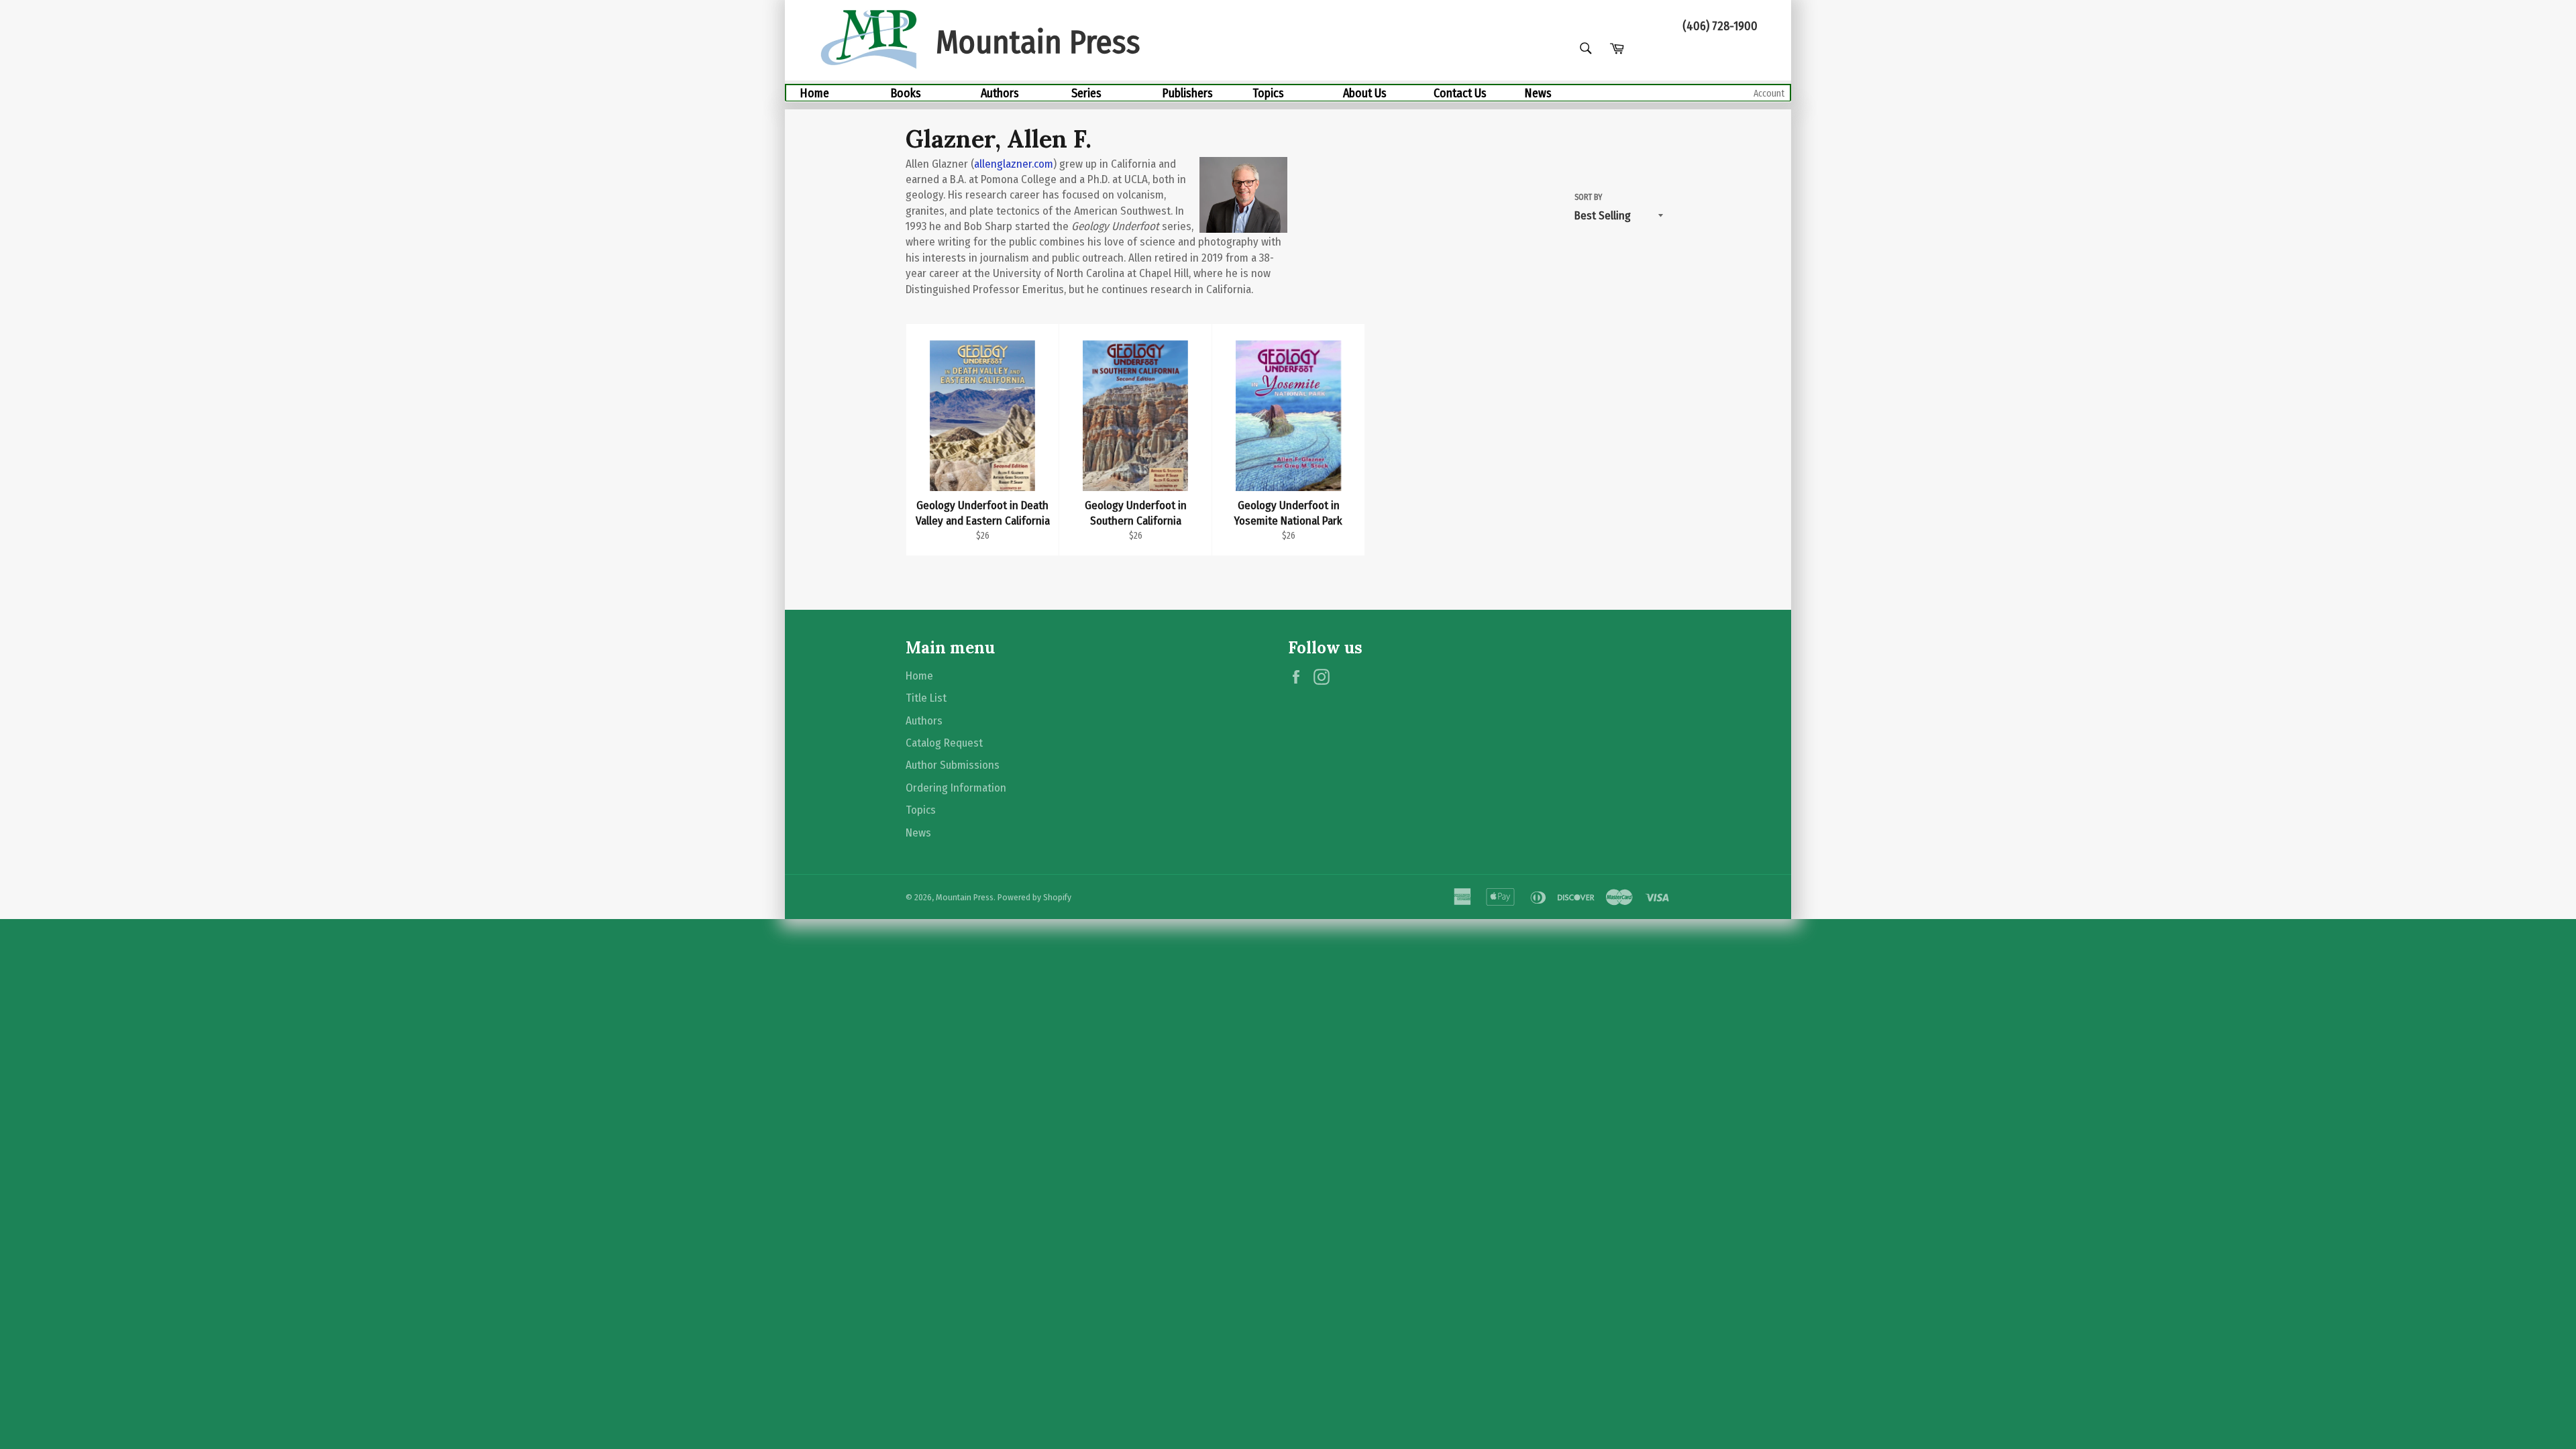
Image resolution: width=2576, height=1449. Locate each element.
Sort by (1588, 197)
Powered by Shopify (1034, 897)
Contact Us (1460, 93)
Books (906, 93)
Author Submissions (953, 765)
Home (814, 93)
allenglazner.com (1014, 164)
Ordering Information (956, 788)
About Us (1365, 93)
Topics (1268, 93)
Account (1769, 94)
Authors (1000, 93)
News (1538, 93)
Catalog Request (944, 743)
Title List (926, 698)
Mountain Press (965, 897)
